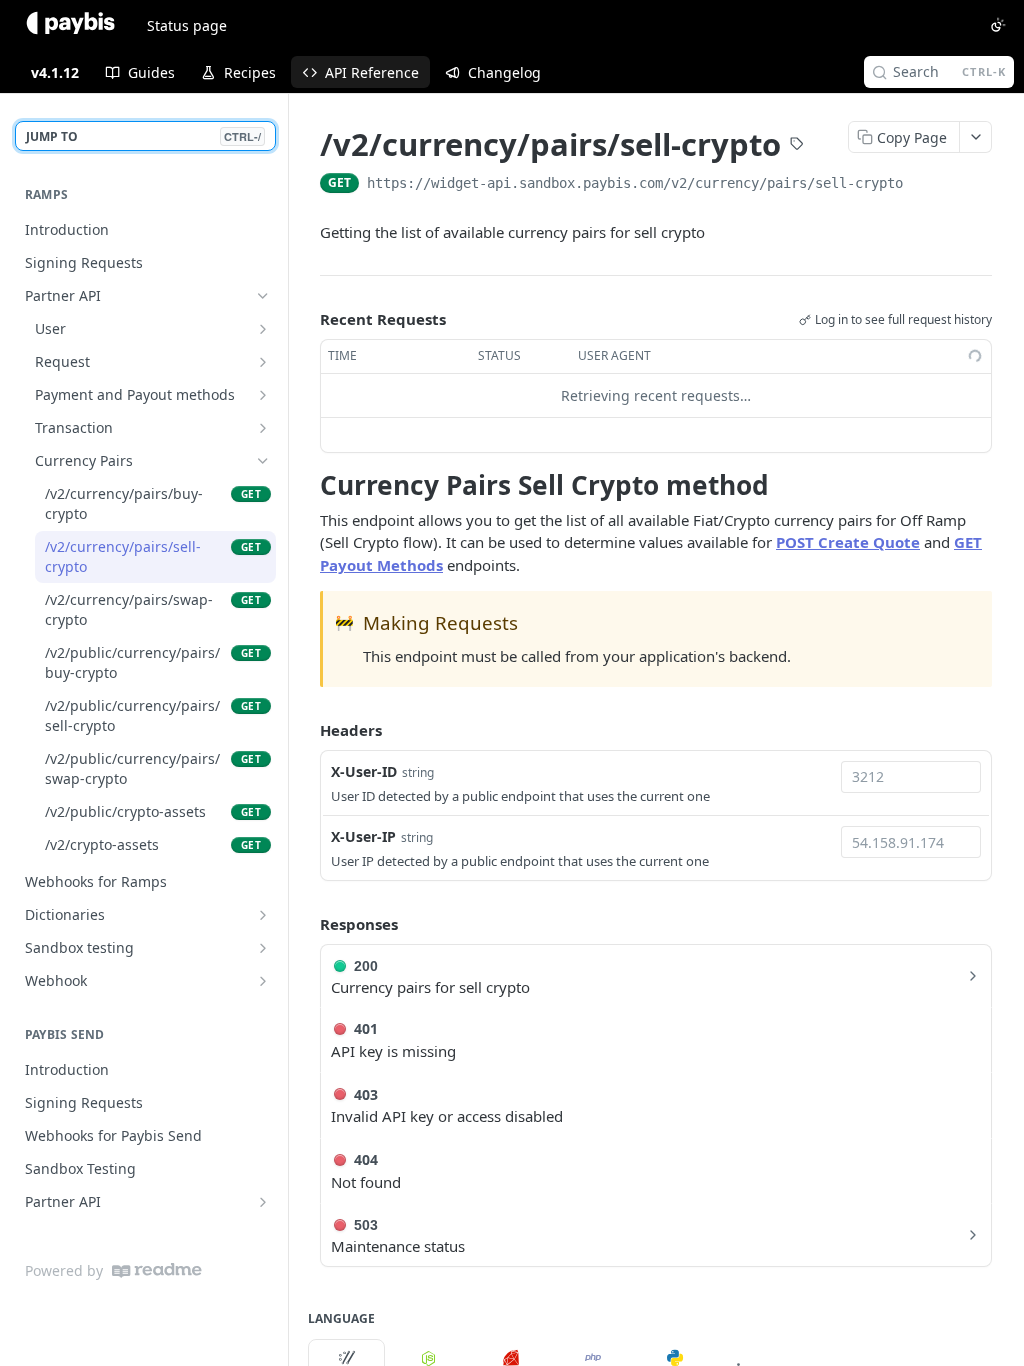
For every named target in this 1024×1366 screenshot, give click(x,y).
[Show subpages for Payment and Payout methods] (263, 395)
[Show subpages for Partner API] (263, 1202)
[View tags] (797, 146)
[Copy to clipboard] (923, 185)
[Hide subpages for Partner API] (263, 296)
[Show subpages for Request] (263, 362)
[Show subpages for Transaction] (263, 428)
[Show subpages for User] (263, 329)
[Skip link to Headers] (306, 731)
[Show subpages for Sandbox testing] (263, 948)
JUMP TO (143, 136)
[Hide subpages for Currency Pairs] (263, 461)
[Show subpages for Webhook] (263, 981)
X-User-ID (364, 771)
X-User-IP (363, 836)
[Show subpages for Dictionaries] (263, 915)
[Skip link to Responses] (306, 924)
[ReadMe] (157, 1270)
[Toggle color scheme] (998, 25)
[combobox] (911, 777)
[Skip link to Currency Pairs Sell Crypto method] (306, 485)
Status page (187, 25)
